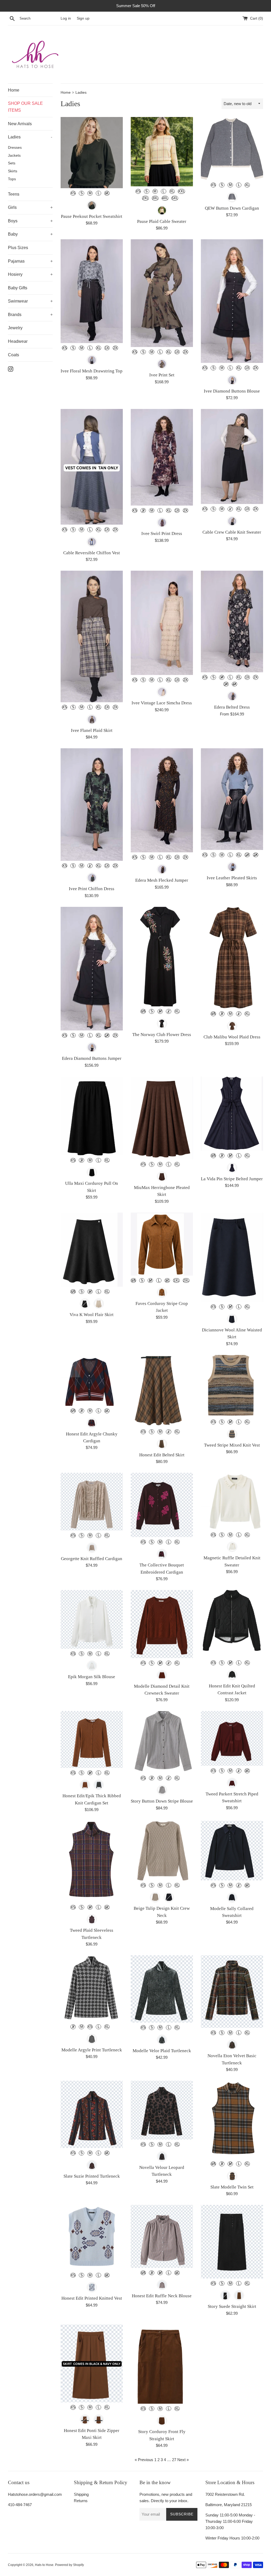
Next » (183, 2460)
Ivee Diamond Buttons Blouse (232, 391)
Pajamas (16, 261)
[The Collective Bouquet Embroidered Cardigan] (162, 1505)
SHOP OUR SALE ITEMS (25, 107)
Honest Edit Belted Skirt (162, 1455)
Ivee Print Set (162, 375)
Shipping (81, 2494)
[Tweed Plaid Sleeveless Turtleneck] (92, 1862)
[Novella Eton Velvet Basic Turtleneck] (232, 1992)
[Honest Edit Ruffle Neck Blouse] (162, 2236)
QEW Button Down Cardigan (232, 208)
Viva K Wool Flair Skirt (92, 1315)
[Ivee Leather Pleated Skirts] (232, 799)
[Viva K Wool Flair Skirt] (92, 1250)
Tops (12, 179)
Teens (14, 194)
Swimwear (18, 301)
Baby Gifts (18, 288)
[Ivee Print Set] (162, 293)
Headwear (18, 341)
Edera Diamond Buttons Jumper (92, 1058)
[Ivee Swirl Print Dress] (162, 457)
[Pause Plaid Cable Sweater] (162, 152)
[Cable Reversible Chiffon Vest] (92, 467)
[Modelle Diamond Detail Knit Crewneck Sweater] (162, 1624)
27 (174, 2460)
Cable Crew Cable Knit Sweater (232, 532)
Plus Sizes (18, 248)
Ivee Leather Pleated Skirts (232, 878)
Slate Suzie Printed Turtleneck (92, 2176)
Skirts (13, 171)
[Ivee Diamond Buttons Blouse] (232, 301)
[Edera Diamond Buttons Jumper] (92, 969)
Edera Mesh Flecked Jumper (162, 880)
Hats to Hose (44, 2565)
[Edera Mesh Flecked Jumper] (162, 800)
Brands (15, 315)
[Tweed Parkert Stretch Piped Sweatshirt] (232, 1738)
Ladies (14, 137)
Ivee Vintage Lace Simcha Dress (162, 703)
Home (14, 90)
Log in (66, 18)
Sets (12, 163)
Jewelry (15, 328)
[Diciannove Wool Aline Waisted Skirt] (232, 1257)
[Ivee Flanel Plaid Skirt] (92, 636)
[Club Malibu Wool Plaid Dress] (232, 958)
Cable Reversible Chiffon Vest (92, 553)
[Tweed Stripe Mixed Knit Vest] (232, 1386)
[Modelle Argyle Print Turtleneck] (92, 1989)
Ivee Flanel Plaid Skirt (92, 730)
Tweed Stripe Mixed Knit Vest (232, 1445)
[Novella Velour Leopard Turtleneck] (162, 2110)
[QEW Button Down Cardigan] (232, 149)
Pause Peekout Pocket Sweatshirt (92, 216)
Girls (12, 207)
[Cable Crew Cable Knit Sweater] (232, 456)
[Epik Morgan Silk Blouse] (92, 1619)
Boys (13, 221)
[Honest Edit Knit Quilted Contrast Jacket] (232, 1624)
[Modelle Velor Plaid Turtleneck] (162, 1989)
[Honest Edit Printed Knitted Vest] (92, 2238)
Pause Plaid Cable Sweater (162, 221)
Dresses (15, 148)
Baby (13, 234)
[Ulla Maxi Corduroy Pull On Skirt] (92, 1116)
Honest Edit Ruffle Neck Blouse (162, 2296)
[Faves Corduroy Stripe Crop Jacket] (162, 1244)
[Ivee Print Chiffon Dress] (92, 804)
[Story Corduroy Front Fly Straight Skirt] (162, 2364)
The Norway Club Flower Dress (162, 1035)
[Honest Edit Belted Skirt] (162, 1391)
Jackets (14, 156)
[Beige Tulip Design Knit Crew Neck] (162, 1851)
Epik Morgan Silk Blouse (92, 1677)
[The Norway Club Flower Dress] (162, 957)
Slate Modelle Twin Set (232, 2187)
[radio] (73, 193)
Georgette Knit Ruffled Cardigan (92, 1559)
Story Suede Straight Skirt (232, 2306)
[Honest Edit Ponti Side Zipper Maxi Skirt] (92, 2364)
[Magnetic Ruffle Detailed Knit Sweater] (232, 1501)
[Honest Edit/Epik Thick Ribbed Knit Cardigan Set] (92, 1739)
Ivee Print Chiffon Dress (92, 889)
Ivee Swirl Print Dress (162, 533)
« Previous (144, 2460)
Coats (13, 355)
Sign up (83, 18)
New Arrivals (20, 124)
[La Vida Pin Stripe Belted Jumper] (232, 1114)
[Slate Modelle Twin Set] (232, 2120)
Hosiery (15, 274)
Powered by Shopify (69, 2565)
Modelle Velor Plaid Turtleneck (162, 2051)
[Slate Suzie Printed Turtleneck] (92, 2114)
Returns (81, 2501)
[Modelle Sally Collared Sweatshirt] (232, 1851)
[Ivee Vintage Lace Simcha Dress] (162, 623)
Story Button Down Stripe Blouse (162, 1801)
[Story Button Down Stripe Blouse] (162, 1742)
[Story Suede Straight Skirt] (232, 2242)
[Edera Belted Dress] (232, 622)
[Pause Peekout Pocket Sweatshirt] (92, 153)
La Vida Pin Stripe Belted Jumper (232, 1179)
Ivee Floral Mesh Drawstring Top (92, 371)
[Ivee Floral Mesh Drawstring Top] (92, 291)
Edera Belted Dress (232, 707)
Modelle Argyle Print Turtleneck (92, 2050)
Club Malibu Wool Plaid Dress (232, 1037)
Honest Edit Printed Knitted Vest (92, 2298)
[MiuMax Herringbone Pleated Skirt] (162, 1118)
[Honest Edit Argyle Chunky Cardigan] (92, 1380)
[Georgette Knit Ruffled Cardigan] (92, 1502)
